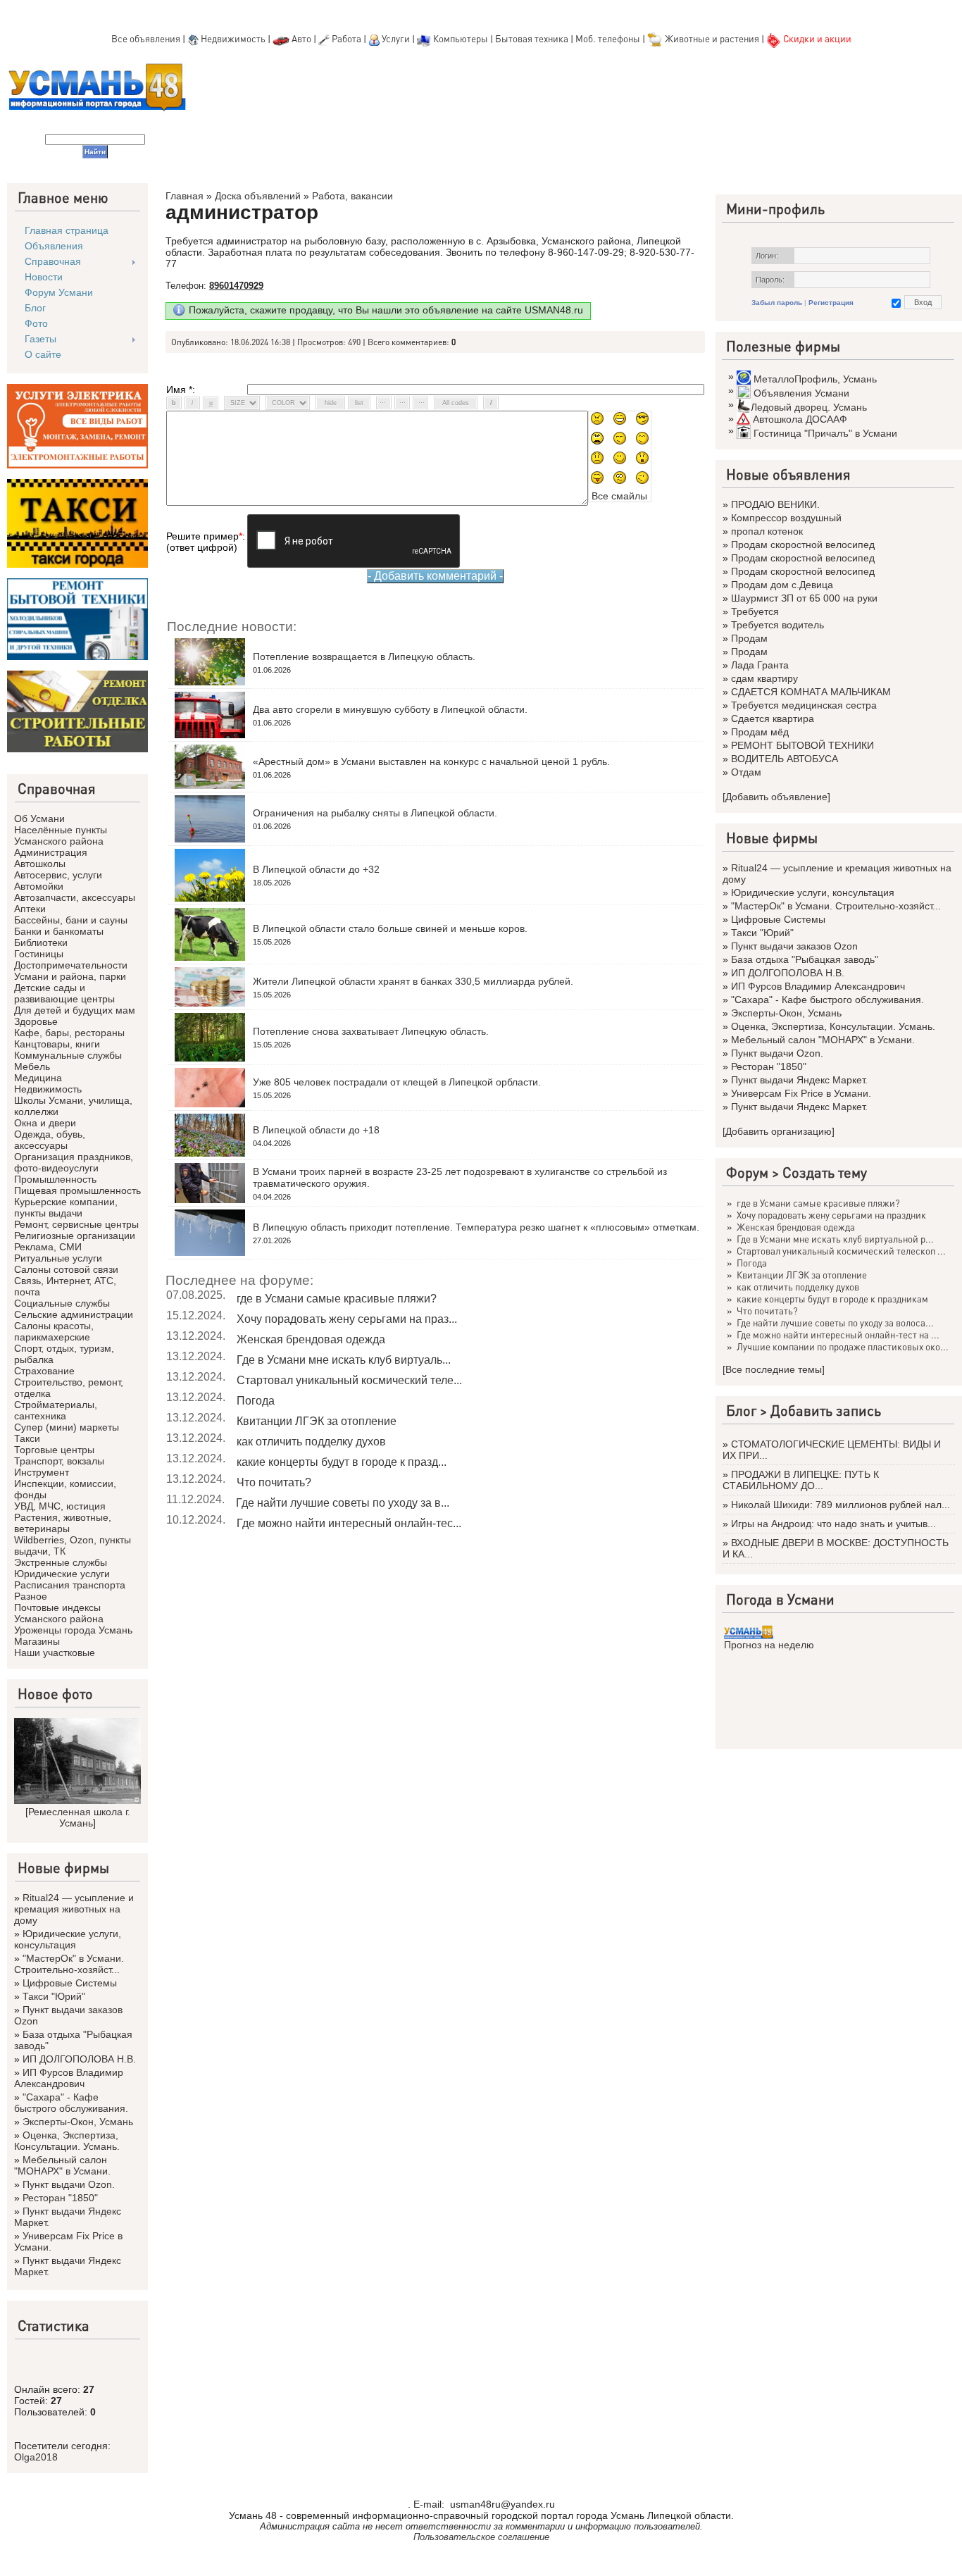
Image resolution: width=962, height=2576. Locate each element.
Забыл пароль (777, 303)
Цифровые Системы (70, 1983)
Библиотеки (41, 942)
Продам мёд (760, 732)
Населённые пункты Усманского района (61, 835)
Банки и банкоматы (59, 931)
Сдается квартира (773, 718)
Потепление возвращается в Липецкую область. (364, 657)
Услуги (397, 38)
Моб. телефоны (608, 38)
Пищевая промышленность (77, 1190)
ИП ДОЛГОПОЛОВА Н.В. (79, 2059)
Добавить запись (826, 1410)
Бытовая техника (532, 38)
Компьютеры (461, 38)
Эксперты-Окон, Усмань (78, 2122)
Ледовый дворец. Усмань (809, 407)
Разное (31, 1596)
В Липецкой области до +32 (316, 869)
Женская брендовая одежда (311, 1339)
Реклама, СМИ (48, 1247)
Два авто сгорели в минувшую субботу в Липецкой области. (390, 709)
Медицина (38, 1078)
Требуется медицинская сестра (804, 705)
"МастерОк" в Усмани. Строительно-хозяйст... (69, 1964)
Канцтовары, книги (57, 1044)
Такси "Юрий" (54, 1996)
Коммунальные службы (68, 1055)
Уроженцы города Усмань (73, 1630)
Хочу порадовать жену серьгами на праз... (347, 1319)
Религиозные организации (75, 1236)
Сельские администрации (74, 1314)
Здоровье (36, 1021)
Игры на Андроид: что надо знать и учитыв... (833, 1524)
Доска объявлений (258, 196)
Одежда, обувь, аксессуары (50, 1140)
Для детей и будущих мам (75, 1010)
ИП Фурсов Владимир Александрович (69, 2078)
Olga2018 (36, 2457)
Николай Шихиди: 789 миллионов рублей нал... (841, 1505)
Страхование (44, 1371)
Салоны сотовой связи (66, 1269)
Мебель (32, 1066)
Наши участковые (55, 1653)
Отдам (746, 772)
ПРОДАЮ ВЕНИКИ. (775, 504)
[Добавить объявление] (776, 797)
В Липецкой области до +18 (316, 1130)
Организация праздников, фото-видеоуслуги (74, 1162)
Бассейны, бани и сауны (71, 920)
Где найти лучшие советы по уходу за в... (343, 1503)
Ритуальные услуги (58, 1258)
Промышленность (55, 1179)
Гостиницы (39, 954)
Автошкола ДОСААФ (800, 419)
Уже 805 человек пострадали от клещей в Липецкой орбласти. (397, 1082)
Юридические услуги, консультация (68, 1939)
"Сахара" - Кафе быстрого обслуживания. (71, 2103)
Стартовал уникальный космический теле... (349, 1380)
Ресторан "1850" (60, 2198)
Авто (301, 38)
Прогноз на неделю (769, 1645)
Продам (749, 638)
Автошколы (40, 864)
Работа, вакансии (352, 196)
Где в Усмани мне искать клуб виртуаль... (344, 1360)
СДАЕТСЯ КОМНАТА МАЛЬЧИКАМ (811, 692)
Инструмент (42, 1472)
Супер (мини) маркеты (67, 1427)
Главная (185, 196)
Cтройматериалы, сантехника (56, 1410)
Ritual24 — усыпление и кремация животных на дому (74, 1909)
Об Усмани (39, 819)
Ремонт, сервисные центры (76, 1224)
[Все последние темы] (774, 1369)
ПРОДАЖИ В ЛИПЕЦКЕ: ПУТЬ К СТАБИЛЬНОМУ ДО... (801, 1480)
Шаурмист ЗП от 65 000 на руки (804, 598)
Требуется (755, 611)
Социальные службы (62, 1303)
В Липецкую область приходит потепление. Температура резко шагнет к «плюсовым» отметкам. (476, 1227)
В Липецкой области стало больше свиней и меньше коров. (390, 928)
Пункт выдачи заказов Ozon (794, 946)
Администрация (51, 852)
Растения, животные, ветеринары (63, 1523)
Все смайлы (619, 496)
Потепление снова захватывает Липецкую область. (371, 1031)
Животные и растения (712, 38)
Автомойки (39, 886)
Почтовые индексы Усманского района (59, 1613)
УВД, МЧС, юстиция (60, 1506)
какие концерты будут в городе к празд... (342, 1462)
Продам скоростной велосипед (803, 545)
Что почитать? (274, 1482)
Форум (747, 1172)
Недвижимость (233, 38)
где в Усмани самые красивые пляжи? (337, 1299)
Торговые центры (54, 1450)
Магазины (37, 1641)
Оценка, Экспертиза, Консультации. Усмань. (67, 2141)
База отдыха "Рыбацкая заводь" (805, 959)
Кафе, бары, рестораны (69, 1033)
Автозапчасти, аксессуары (75, 897)
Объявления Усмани (801, 393)
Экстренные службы (61, 1562)
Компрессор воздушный (786, 518)
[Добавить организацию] (779, 1131)
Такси (27, 1438)
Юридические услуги (62, 1574)
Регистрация (831, 303)
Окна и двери (45, 1123)
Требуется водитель (777, 625)
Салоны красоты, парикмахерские (54, 1331)
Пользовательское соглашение (481, 2537)
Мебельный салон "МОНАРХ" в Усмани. (62, 2165)
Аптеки (30, 909)
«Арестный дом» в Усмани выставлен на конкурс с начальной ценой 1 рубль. (431, 761)
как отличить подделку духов (311, 1442)
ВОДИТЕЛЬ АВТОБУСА (785, 759)
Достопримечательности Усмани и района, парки (71, 971)
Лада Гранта (760, 665)
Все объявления (146, 38)
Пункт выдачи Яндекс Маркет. (799, 1080)
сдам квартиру (764, 678)
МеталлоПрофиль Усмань (815, 379)
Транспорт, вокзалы (59, 1461)
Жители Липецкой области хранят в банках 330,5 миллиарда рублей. (413, 981)
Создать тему (825, 1172)
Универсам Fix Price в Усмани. (801, 1093)
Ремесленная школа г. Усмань (79, 1817)
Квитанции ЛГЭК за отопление (317, 1421)
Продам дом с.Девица (782, 585)
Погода (256, 1401)
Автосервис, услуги (58, 875)
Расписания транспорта (70, 1585)
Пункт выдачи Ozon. (69, 2184)
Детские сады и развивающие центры (64, 993)
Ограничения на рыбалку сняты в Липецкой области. (375, 813)
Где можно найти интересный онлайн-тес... (349, 1523)
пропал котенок (767, 531)
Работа (346, 38)
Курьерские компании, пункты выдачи (66, 1207)
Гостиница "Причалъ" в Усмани (825, 433)
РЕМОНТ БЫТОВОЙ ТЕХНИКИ (802, 745)
